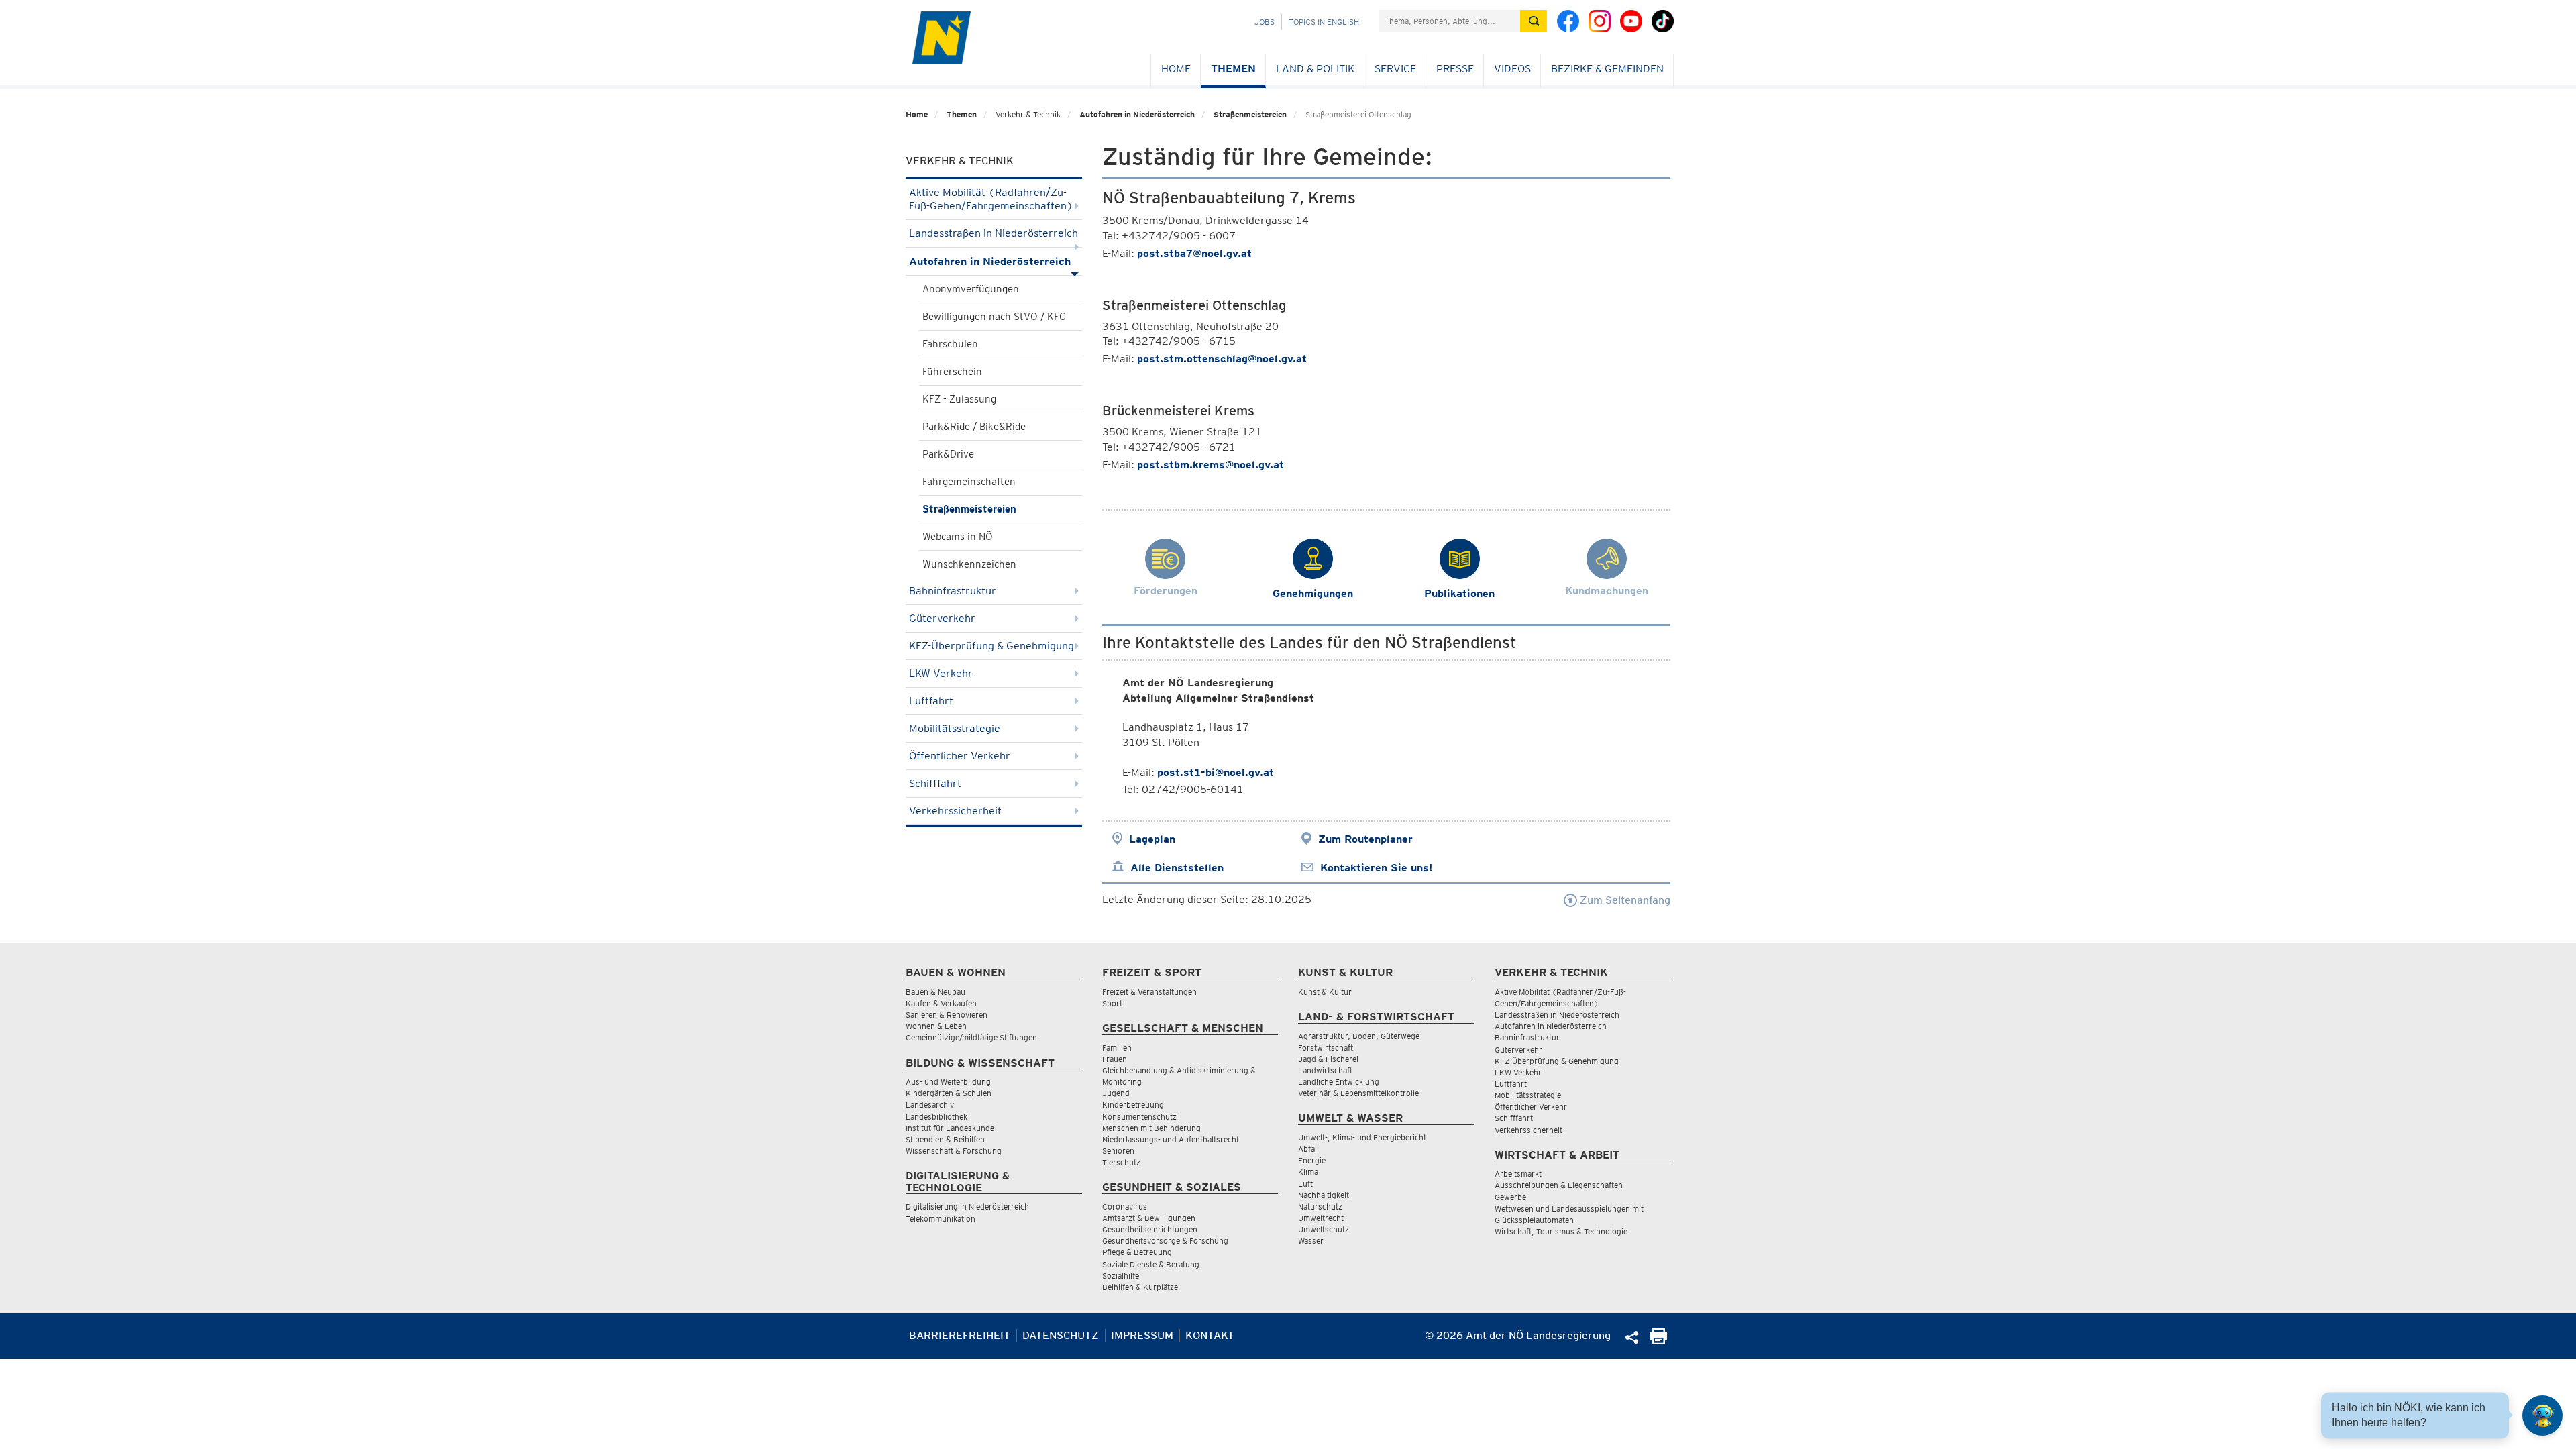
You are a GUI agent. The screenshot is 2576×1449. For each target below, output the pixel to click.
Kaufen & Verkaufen (941, 1003)
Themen (1233, 69)
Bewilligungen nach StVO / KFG (994, 317)
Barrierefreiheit (960, 1335)
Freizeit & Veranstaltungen (1149, 992)
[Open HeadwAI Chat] (2542, 1415)
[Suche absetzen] (1534, 21)
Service (1395, 69)
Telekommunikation (941, 1219)
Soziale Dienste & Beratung (1151, 1264)
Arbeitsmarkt (1518, 1174)
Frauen (1115, 1059)
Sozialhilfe (1121, 1276)
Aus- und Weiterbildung (948, 1082)
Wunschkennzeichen (969, 564)
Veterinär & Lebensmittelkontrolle (1358, 1093)
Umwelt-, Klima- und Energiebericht (1362, 1137)
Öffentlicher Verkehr (960, 756)
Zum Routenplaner (1365, 839)
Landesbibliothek (936, 1117)
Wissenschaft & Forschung (954, 1151)
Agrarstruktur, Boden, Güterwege (1359, 1036)
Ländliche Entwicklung (1339, 1082)
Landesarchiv (930, 1105)
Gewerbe (1510, 1197)
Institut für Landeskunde (950, 1128)
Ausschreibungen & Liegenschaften (1559, 1185)
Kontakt (1210, 1335)
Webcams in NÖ (958, 537)
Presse (1455, 69)
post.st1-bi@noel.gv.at (1216, 772)
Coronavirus (1125, 1206)
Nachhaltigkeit (1324, 1195)
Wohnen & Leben (936, 1026)
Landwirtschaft (1325, 1070)
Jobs (1265, 22)
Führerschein (952, 372)
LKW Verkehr (941, 673)
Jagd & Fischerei (1328, 1059)
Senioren (1118, 1151)
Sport (1112, 1003)
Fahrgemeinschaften (969, 482)
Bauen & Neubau (935, 992)
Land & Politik (1315, 69)
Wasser (1311, 1241)
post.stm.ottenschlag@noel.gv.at (1222, 359)
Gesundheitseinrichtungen (1150, 1229)
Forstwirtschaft (1326, 1048)
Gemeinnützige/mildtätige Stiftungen (971, 1037)
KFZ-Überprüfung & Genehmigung (991, 646)
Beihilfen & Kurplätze (1140, 1287)
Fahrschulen (950, 344)
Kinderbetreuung (1133, 1105)
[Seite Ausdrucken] (1659, 1341)
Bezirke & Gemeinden (1607, 69)
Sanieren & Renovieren (947, 1015)
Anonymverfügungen (971, 289)
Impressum (1142, 1335)
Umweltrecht (1321, 1218)
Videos (1512, 69)
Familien (1117, 1048)
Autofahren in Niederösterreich (1137, 114)
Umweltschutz (1324, 1229)
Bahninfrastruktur (953, 591)
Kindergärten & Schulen (949, 1093)
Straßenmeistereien (1250, 114)
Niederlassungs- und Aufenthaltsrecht (1171, 1139)
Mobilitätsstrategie (955, 728)
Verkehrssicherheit (955, 811)
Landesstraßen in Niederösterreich (994, 233)
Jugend (1116, 1093)
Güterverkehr (942, 618)
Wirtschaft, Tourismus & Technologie (1561, 1231)
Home (1176, 69)
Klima (1308, 1172)
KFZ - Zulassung (959, 399)
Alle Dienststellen (1177, 868)
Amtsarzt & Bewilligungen (1149, 1218)
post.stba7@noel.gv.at (1194, 253)
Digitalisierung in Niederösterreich (967, 1206)
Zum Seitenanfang (1624, 900)
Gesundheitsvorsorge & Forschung (1165, 1241)
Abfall (1308, 1149)
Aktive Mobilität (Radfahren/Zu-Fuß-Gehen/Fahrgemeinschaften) (991, 199)
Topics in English (1324, 22)
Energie (1312, 1160)
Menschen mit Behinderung (1151, 1128)
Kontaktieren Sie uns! (1376, 868)
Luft (1305, 1184)
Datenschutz (1061, 1335)
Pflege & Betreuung (1137, 1252)
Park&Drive (948, 454)
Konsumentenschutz (1139, 1117)
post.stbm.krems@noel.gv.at (1211, 465)
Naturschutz (1320, 1206)
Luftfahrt (931, 701)
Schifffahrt (935, 783)
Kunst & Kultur (1325, 992)
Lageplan (1152, 839)
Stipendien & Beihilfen (945, 1139)
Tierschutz (1121, 1162)
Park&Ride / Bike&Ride (974, 427)
